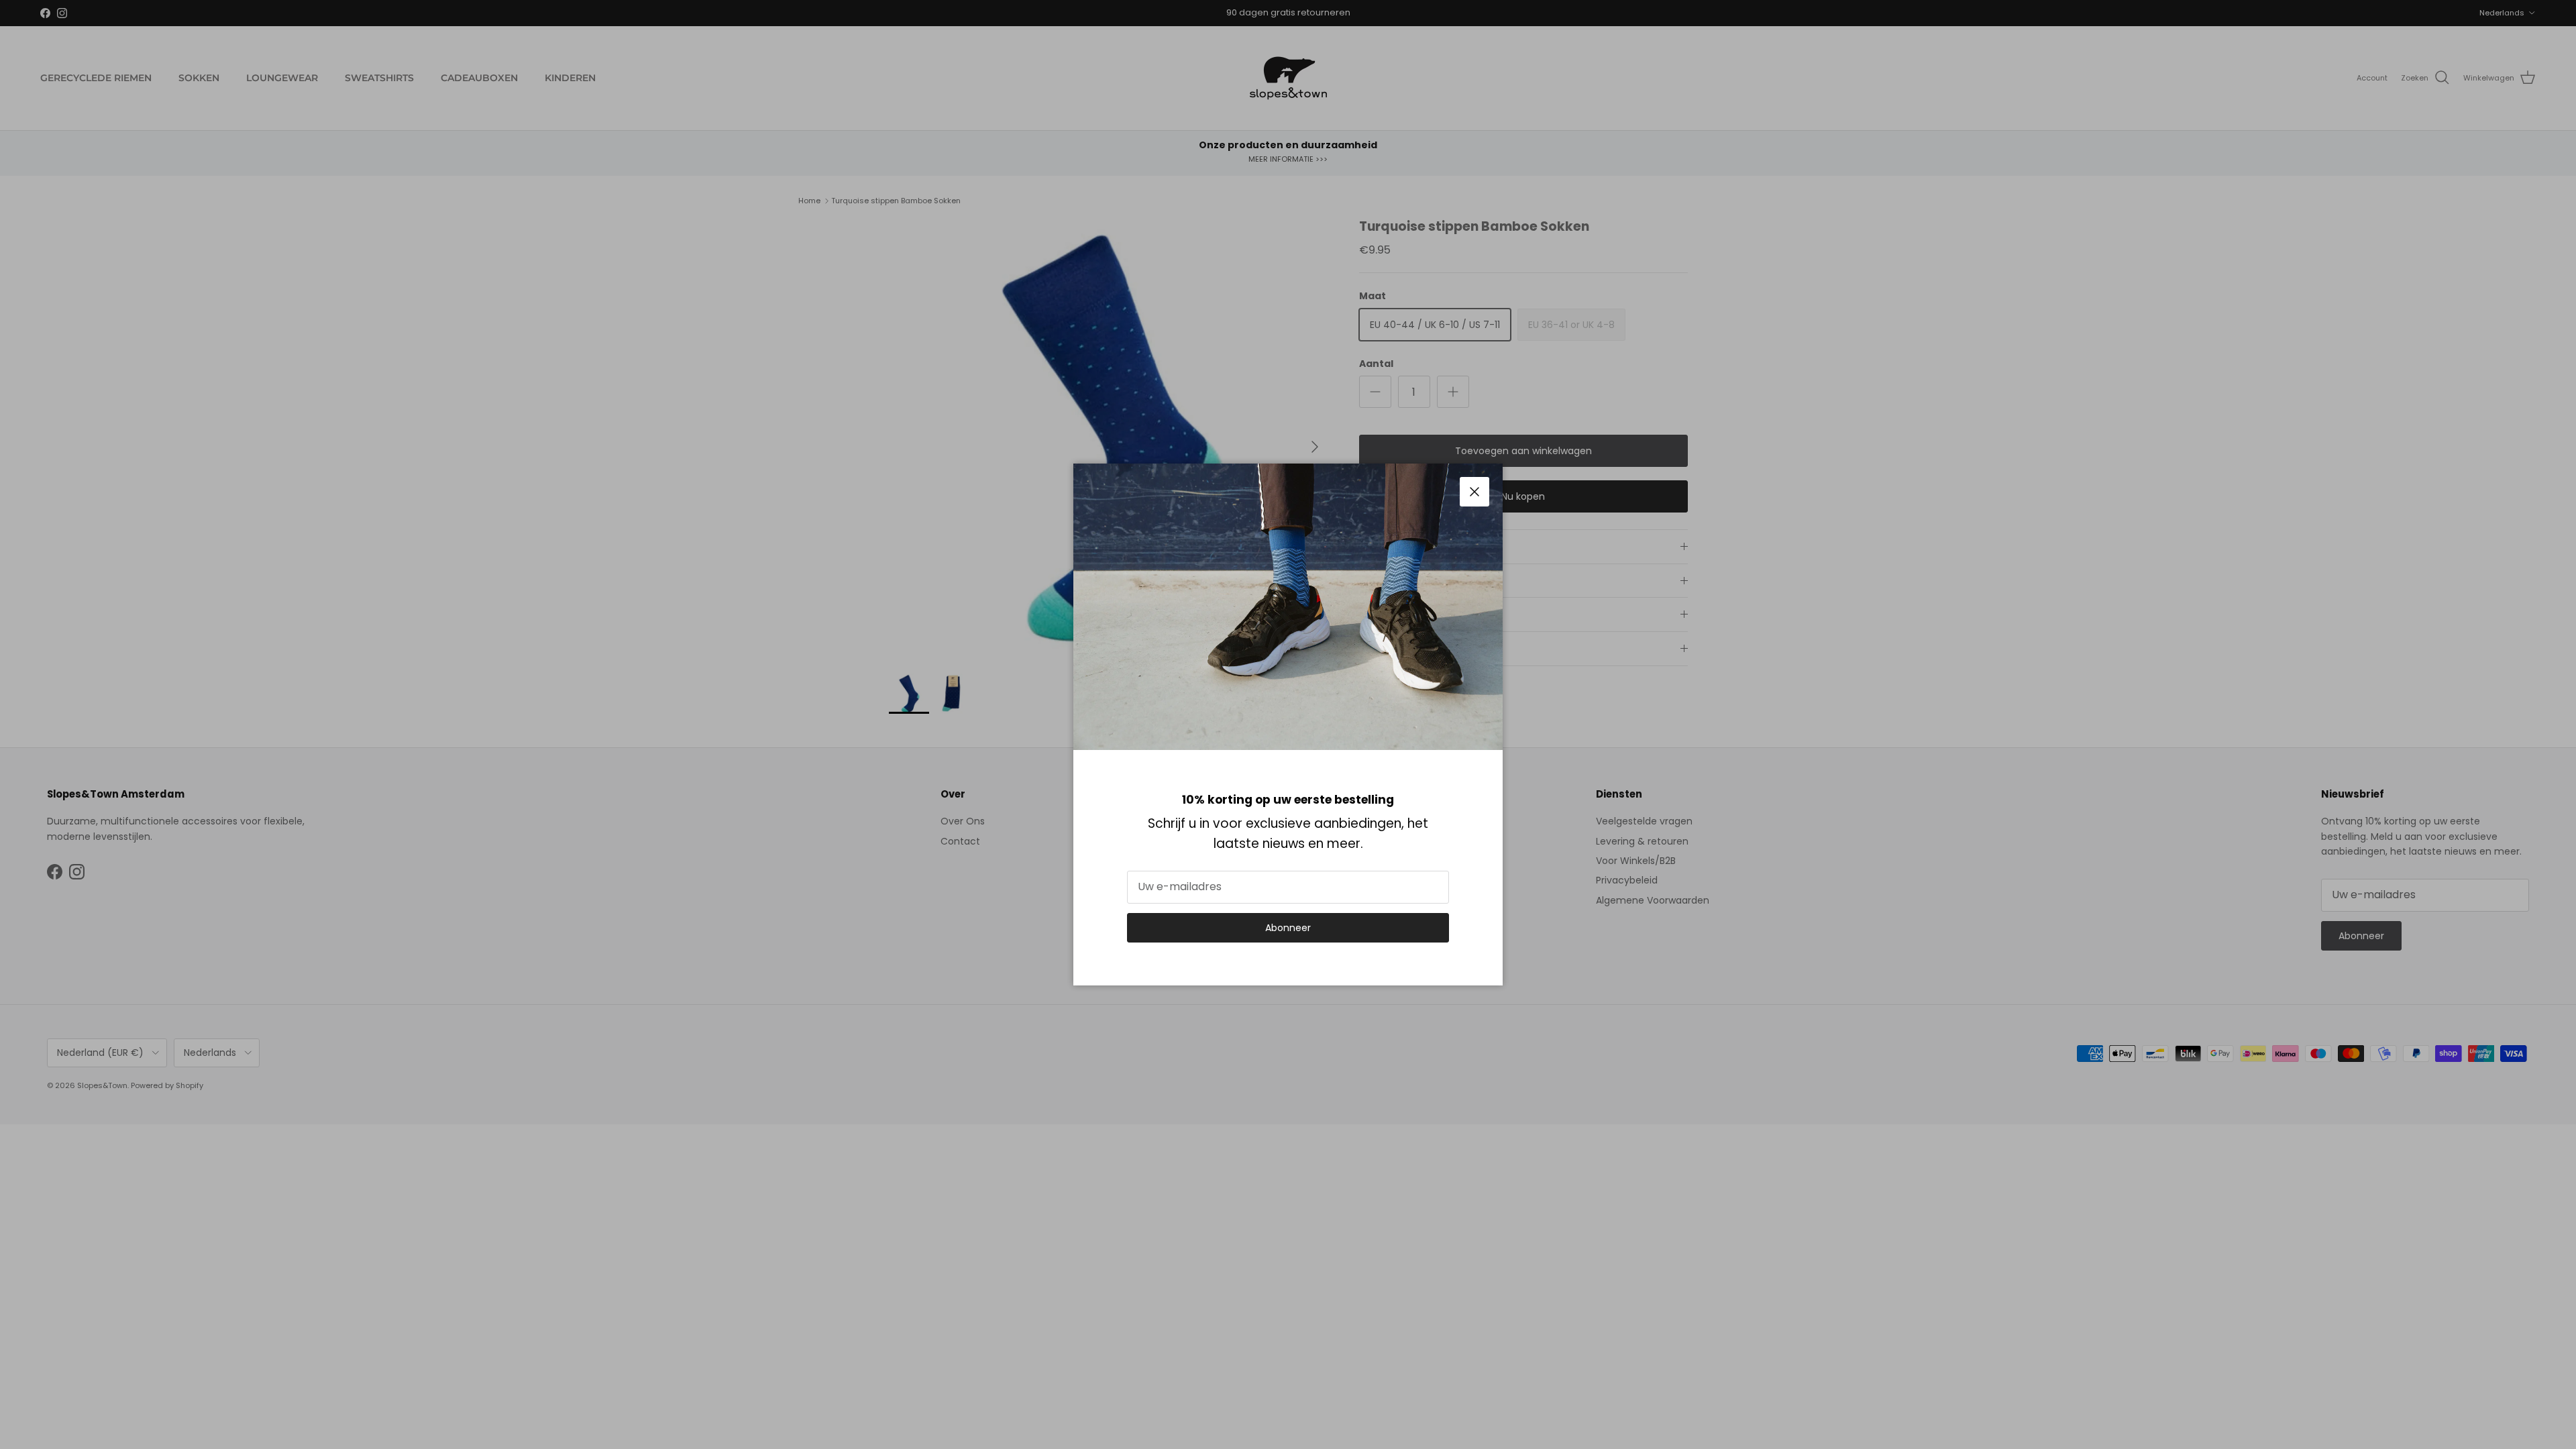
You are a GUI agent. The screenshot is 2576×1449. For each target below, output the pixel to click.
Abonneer (1288, 928)
